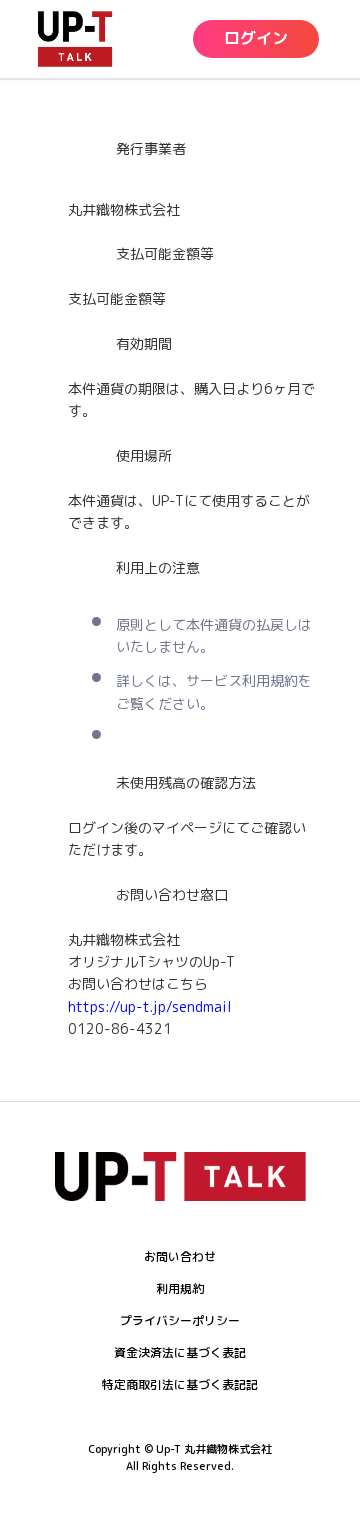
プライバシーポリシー (180, 1320)
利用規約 (180, 1288)
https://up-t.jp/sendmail (150, 1006)
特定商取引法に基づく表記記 (180, 1384)
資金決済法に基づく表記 (180, 1352)
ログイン (256, 38)
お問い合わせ (180, 1256)
